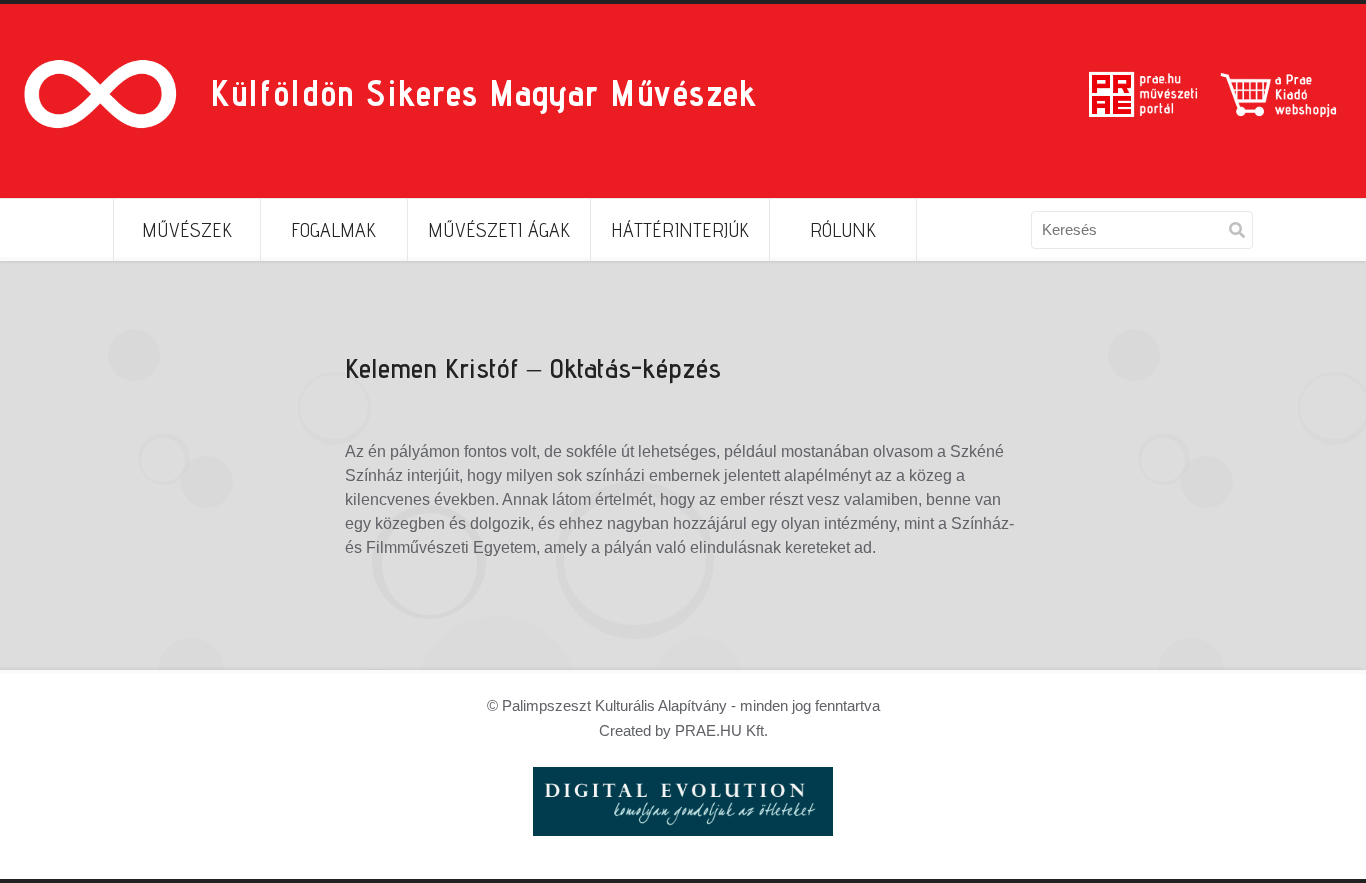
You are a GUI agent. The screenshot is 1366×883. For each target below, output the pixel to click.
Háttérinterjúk (680, 230)
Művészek (187, 230)
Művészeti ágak (499, 230)
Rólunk (843, 230)
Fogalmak (333, 230)
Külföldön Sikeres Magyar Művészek (483, 92)
